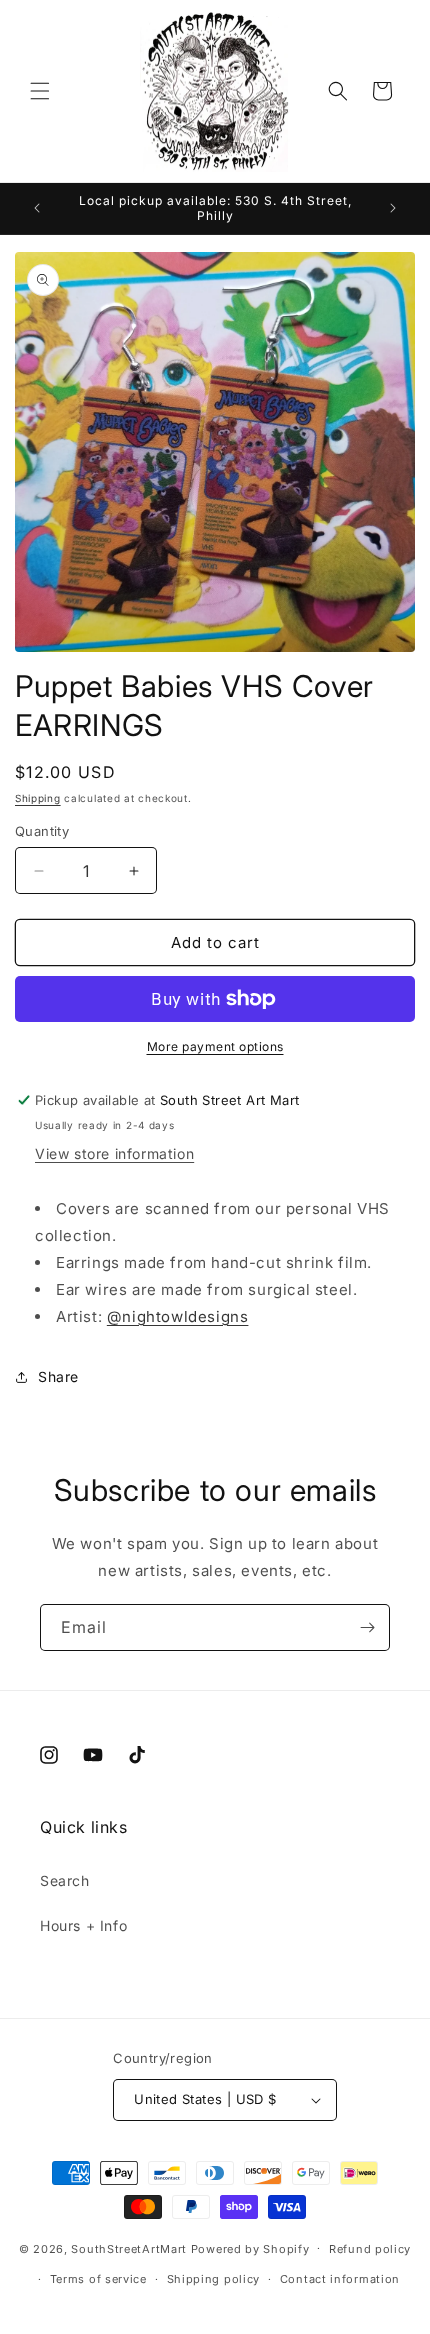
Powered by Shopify (250, 2248)
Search (65, 1880)
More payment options (215, 1046)
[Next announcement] (393, 208)
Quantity (42, 831)
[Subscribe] (367, 1627)
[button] (40, 91)
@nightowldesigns (178, 1316)
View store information (114, 1153)
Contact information (340, 2279)
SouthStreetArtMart (129, 2248)
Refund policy (370, 2249)
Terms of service (98, 2279)
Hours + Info (83, 1925)
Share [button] (58, 1376)
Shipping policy (214, 2279)
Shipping (38, 798)
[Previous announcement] (37, 208)
